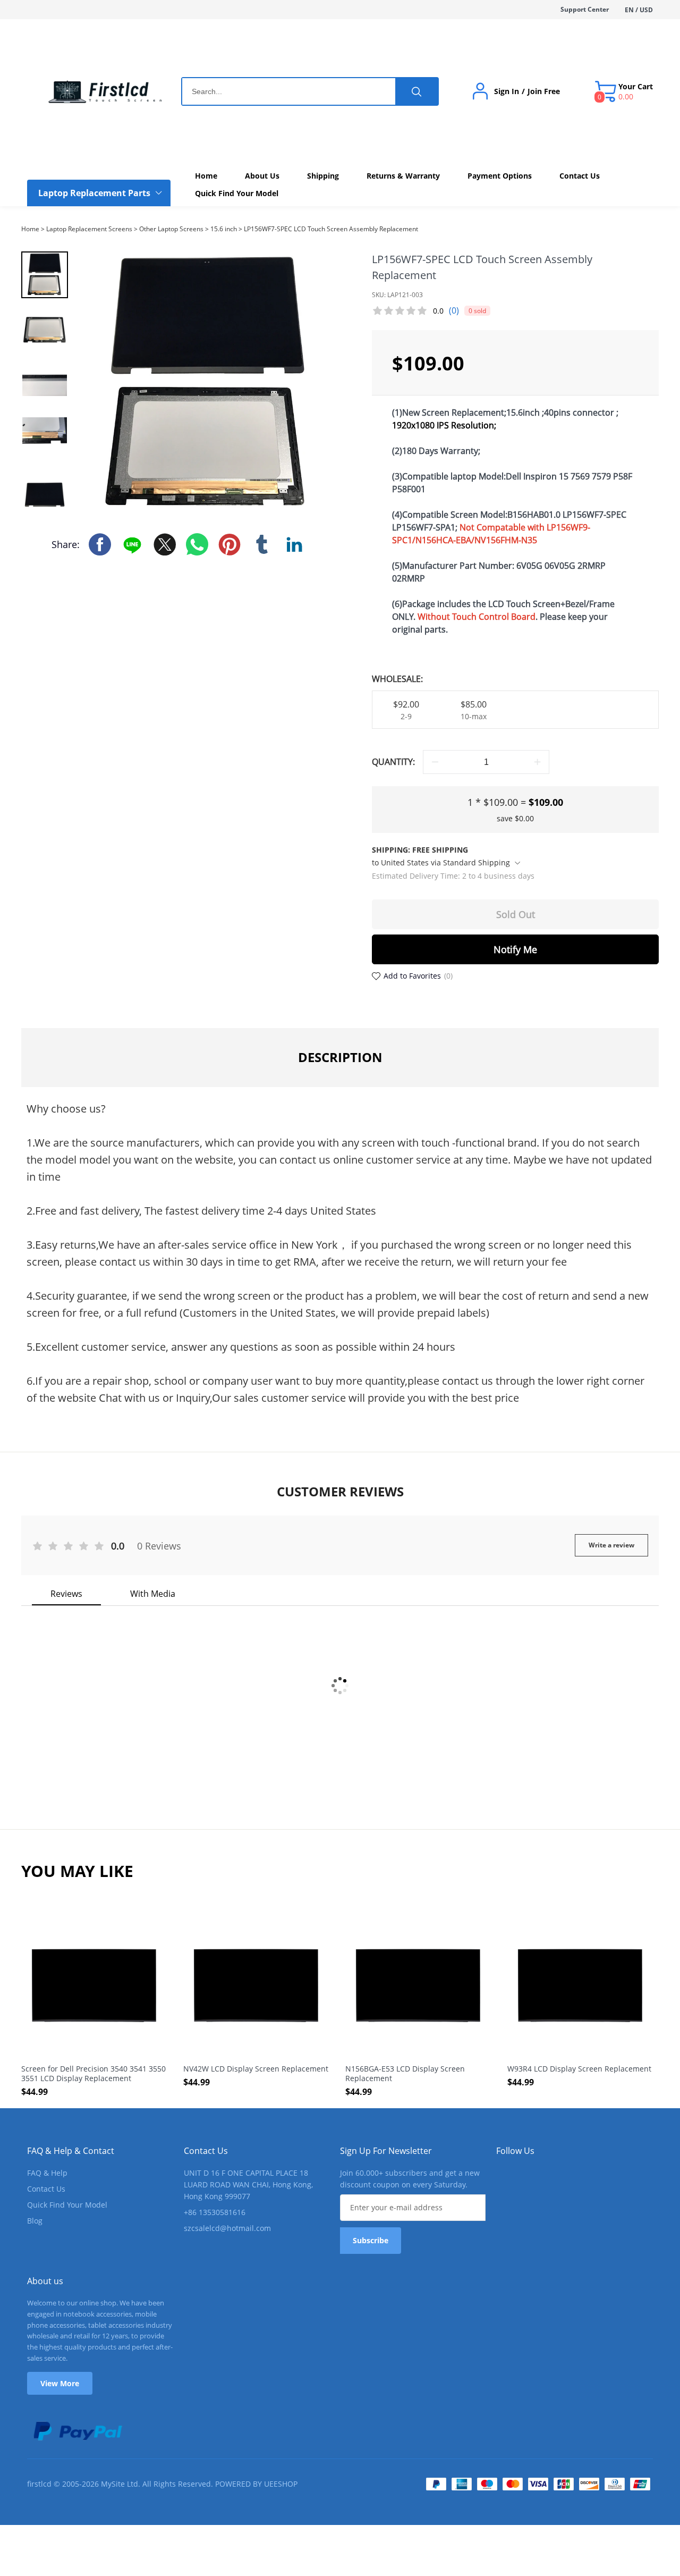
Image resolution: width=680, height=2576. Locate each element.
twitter (165, 544)
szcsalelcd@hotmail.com (227, 2228)
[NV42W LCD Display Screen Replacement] (256, 1986)
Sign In (507, 91)
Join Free (544, 91)
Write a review (611, 1545)
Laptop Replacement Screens (89, 229)
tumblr (262, 544)
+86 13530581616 (215, 2212)
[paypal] (77, 2431)
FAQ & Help (47, 2173)
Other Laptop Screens (171, 229)
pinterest (229, 544)
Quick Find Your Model (67, 2205)
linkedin (294, 544)
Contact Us (46, 2189)
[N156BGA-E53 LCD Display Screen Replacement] (418, 1986)
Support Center (585, 9)
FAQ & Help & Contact (71, 2151)
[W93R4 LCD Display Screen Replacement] (580, 1986)
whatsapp (197, 544)
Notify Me (515, 949)
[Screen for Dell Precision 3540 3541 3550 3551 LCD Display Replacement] (94, 1986)
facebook (100, 544)
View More (60, 2383)
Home (30, 229)
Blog (35, 2221)
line (132, 544)
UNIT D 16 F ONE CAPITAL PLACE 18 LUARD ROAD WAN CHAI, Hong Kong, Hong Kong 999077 (248, 2184)
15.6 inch (224, 229)
